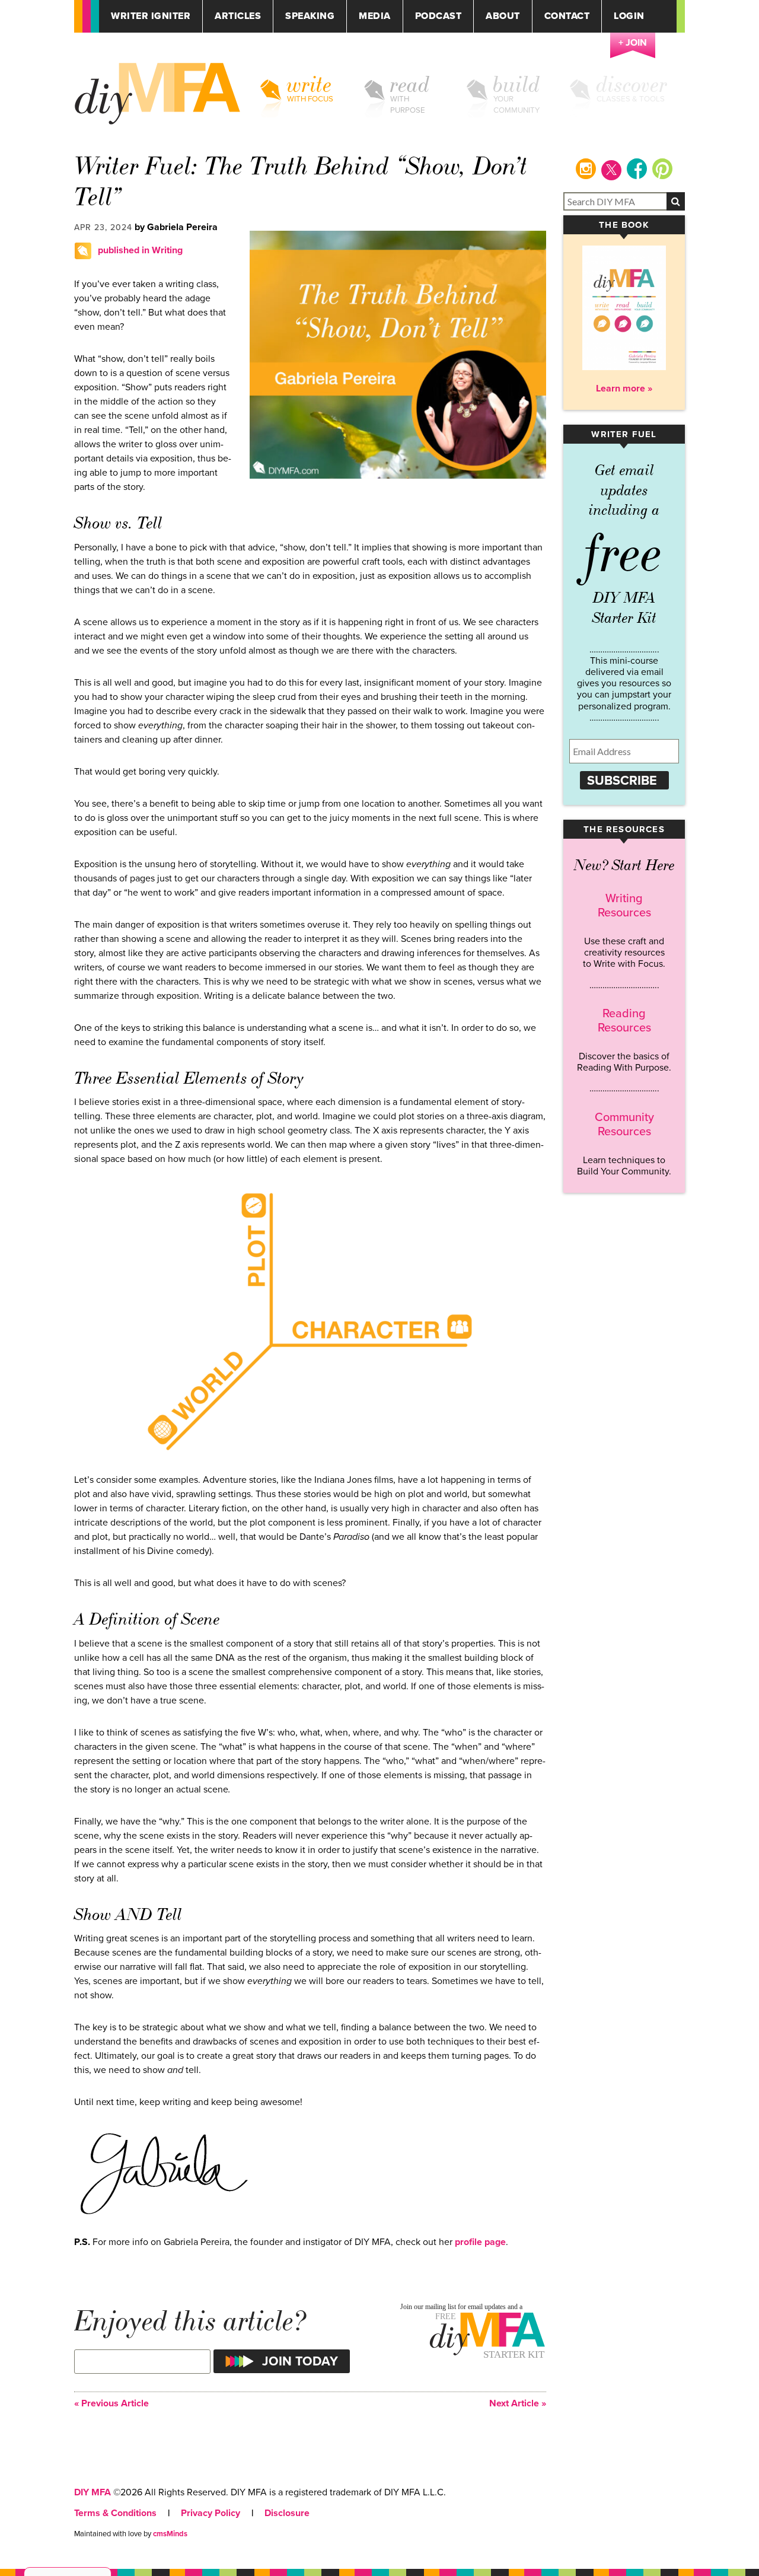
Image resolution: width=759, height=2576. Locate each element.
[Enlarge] (237, 2157)
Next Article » (518, 2404)
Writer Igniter (151, 16)
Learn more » (624, 389)
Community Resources (624, 1125)
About (503, 16)
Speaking (310, 16)
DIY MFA (93, 2492)
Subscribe (622, 781)
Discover (632, 85)
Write (310, 85)
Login (629, 16)
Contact (567, 16)
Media (375, 16)
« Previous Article (111, 2404)
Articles (238, 16)
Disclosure (287, 2513)
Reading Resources (624, 1021)
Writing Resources (624, 906)
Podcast (439, 16)
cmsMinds (170, 2534)
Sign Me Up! (688, 2552)
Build (517, 85)
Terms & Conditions (115, 2513)
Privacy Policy (211, 2513)
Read (410, 85)
